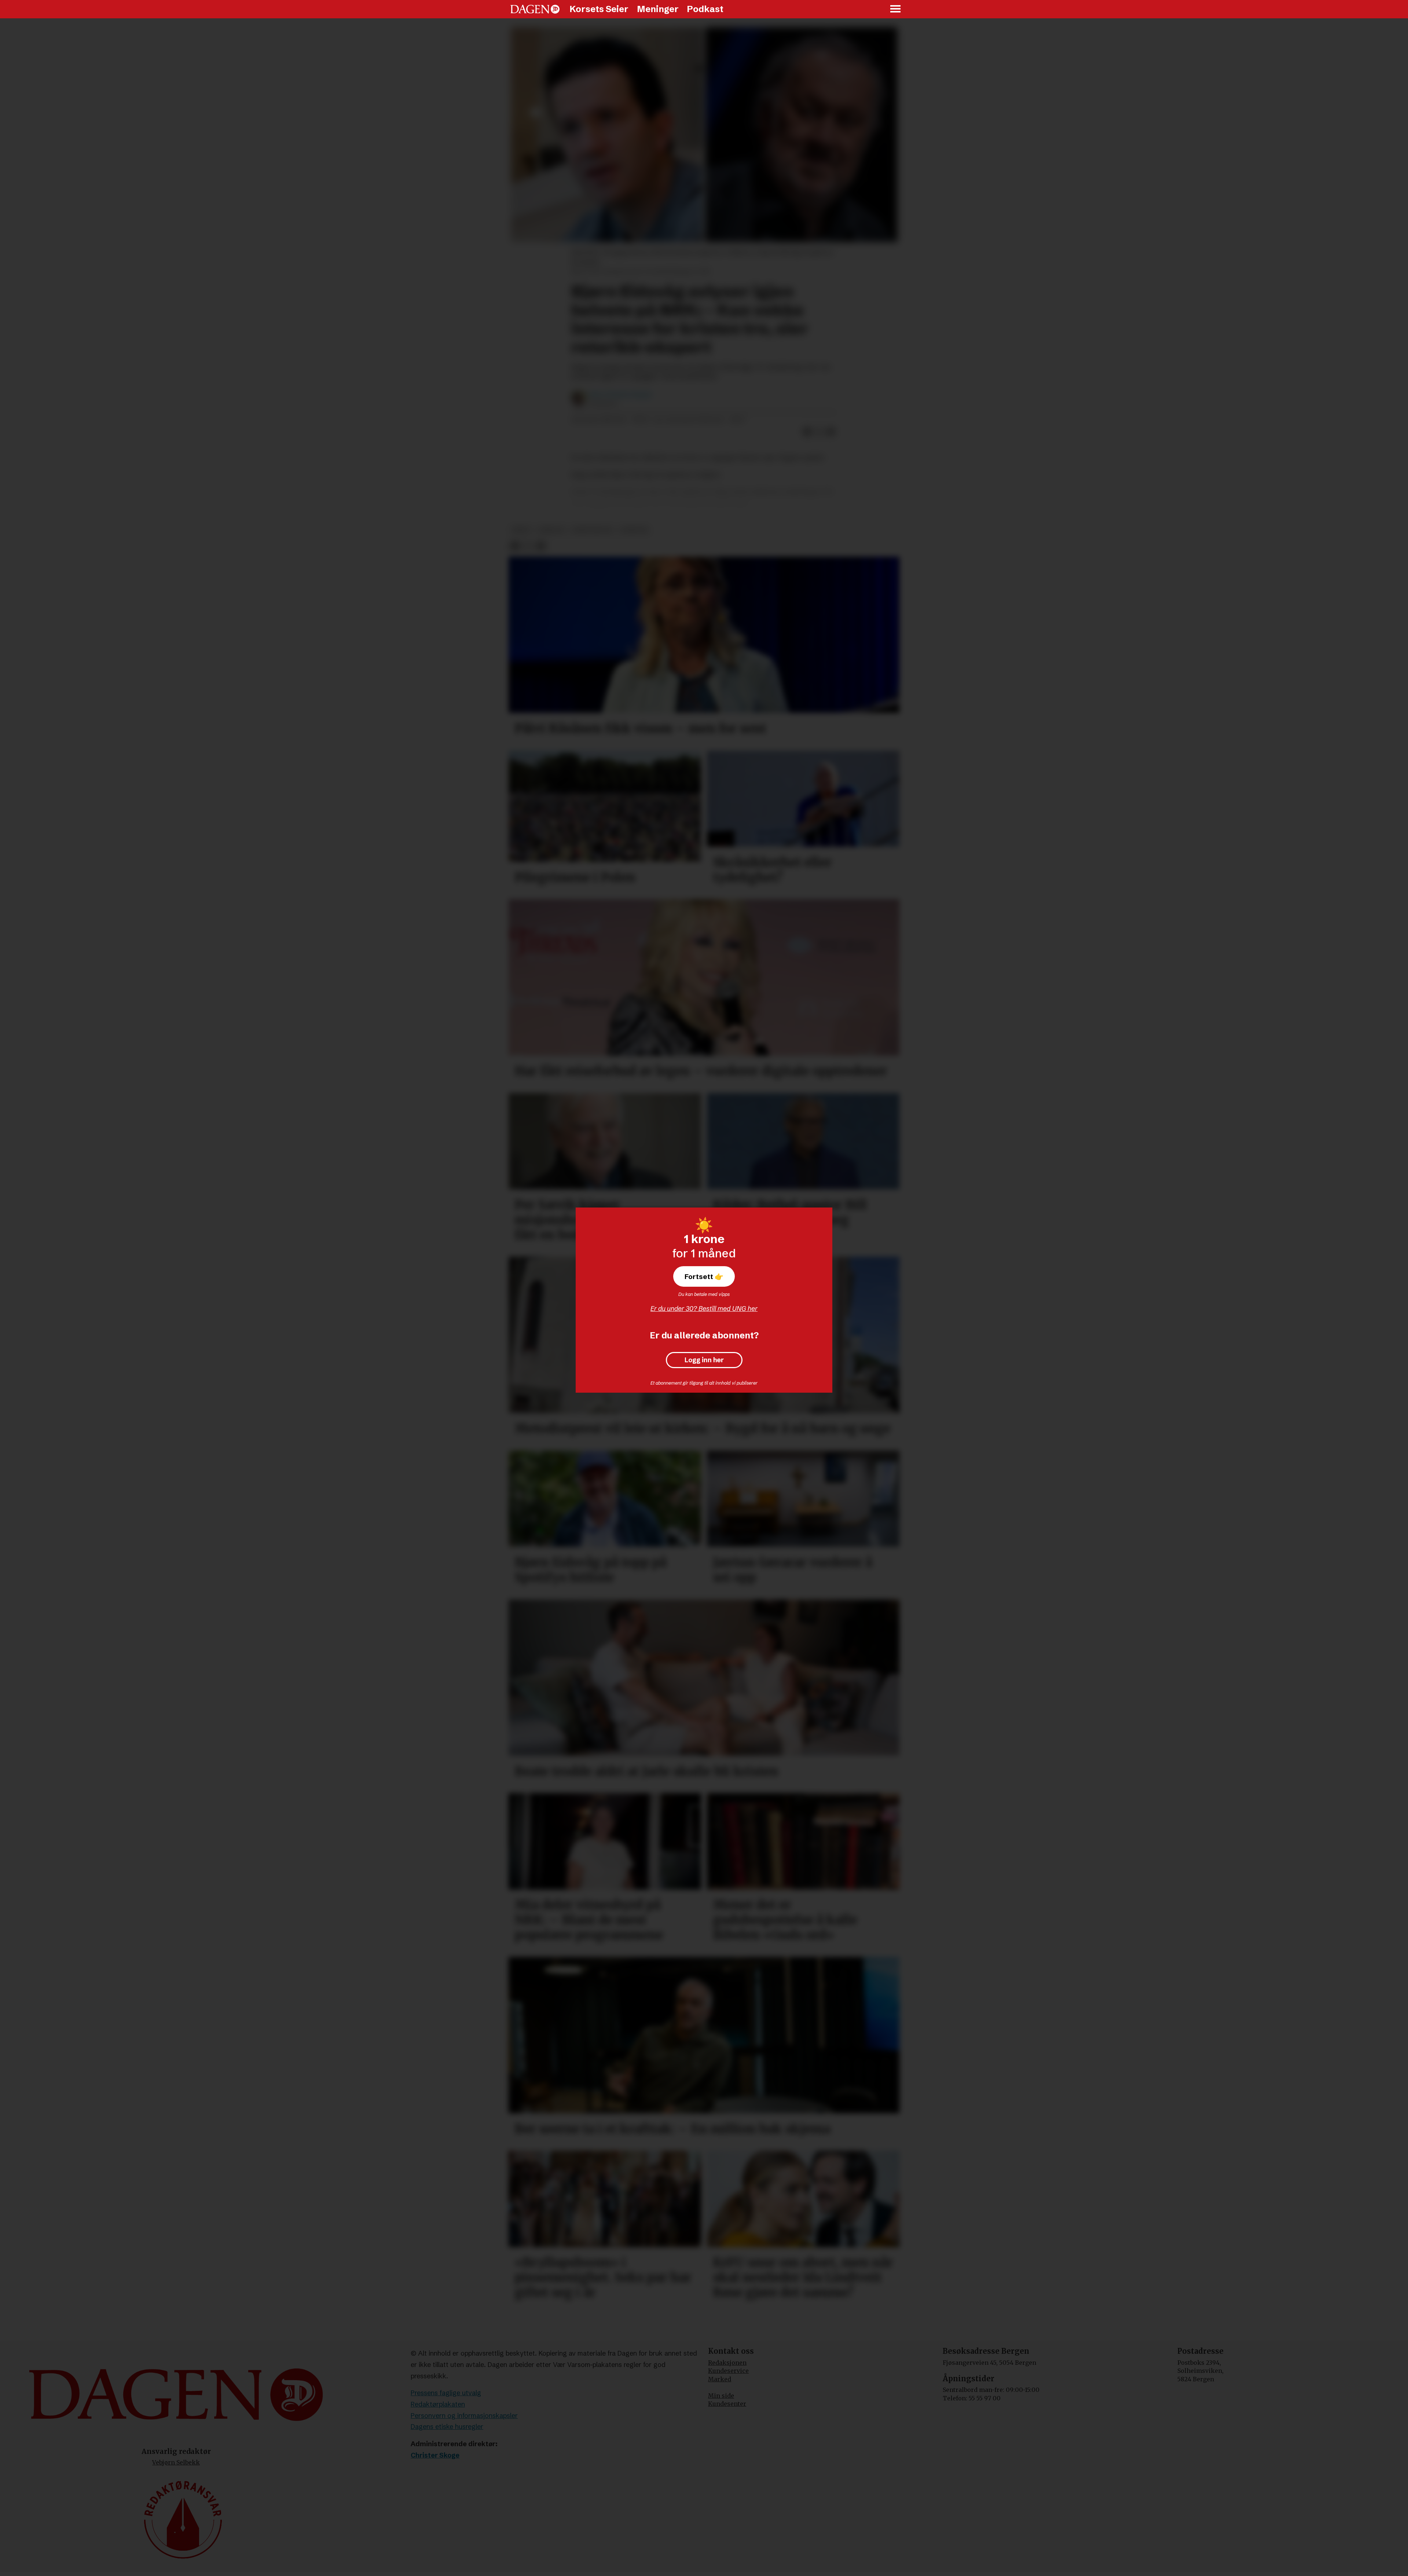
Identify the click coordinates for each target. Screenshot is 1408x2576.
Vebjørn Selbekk (176, 2462)
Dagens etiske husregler (447, 2427)
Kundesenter (727, 2404)
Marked (720, 2379)
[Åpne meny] (896, 9)
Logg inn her (704, 1360)
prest (522, 530)
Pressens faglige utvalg (446, 2393)
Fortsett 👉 (704, 1276)
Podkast (705, 9)
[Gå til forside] (535, 9)
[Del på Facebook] (807, 432)
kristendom (592, 530)
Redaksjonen (727, 2363)
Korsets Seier (599, 9)
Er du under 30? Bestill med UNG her (704, 1309)
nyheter (634, 530)
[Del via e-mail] (831, 432)
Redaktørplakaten (438, 2404)
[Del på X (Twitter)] (819, 432)
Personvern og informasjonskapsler (464, 2416)
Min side (721, 2396)
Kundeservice (728, 2371)
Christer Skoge (435, 2455)
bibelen (552, 530)
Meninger (658, 9)
